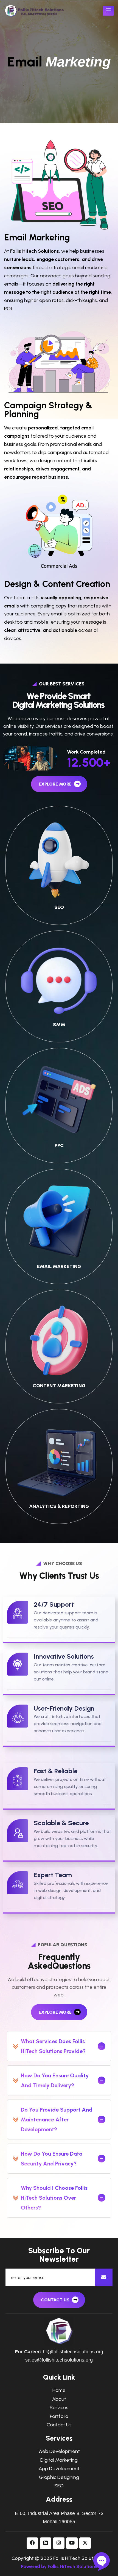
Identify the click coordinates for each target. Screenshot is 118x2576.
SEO (59, 907)
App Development (59, 2469)
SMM (59, 1025)
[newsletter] (104, 2277)
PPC (59, 1145)
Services (59, 2408)
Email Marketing (59, 1266)
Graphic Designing (59, 2477)
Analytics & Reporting (59, 1506)
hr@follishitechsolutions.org (73, 2352)
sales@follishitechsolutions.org (59, 2360)
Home (59, 2390)
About (59, 2399)
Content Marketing (59, 1386)
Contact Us (59, 2425)
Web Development (59, 2451)
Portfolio (59, 2416)
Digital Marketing (59, 2460)
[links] (34, 11)
